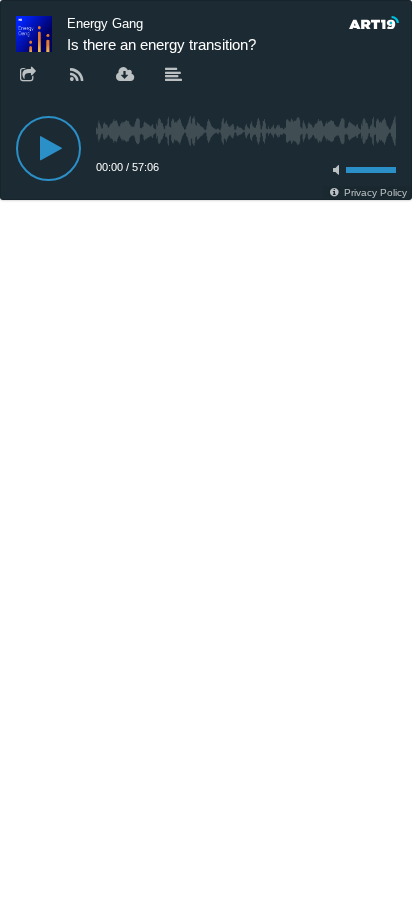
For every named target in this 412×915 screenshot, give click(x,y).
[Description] (174, 76)
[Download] (125, 76)
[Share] (28, 76)
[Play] (48, 148)
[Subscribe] (77, 76)
